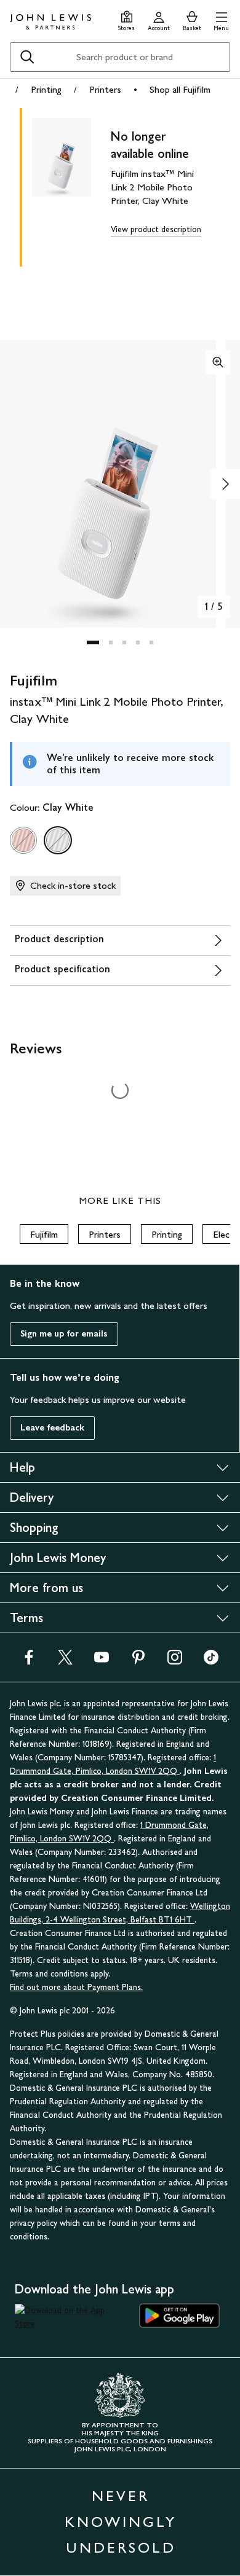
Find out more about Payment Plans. (76, 1987)
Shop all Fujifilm (180, 89)
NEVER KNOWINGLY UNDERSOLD (121, 2522)
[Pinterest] (138, 1661)
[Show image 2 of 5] (225, 484)
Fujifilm (44, 1234)
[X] (65, 1661)
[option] (23, 840)
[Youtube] (102, 1661)
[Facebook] (29, 1661)
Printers (105, 89)
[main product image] (71, 185)
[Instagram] (175, 1661)
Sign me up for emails (64, 1334)
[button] (221, 19)
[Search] (27, 57)
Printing (46, 89)
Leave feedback (52, 1428)
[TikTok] (211, 1661)
